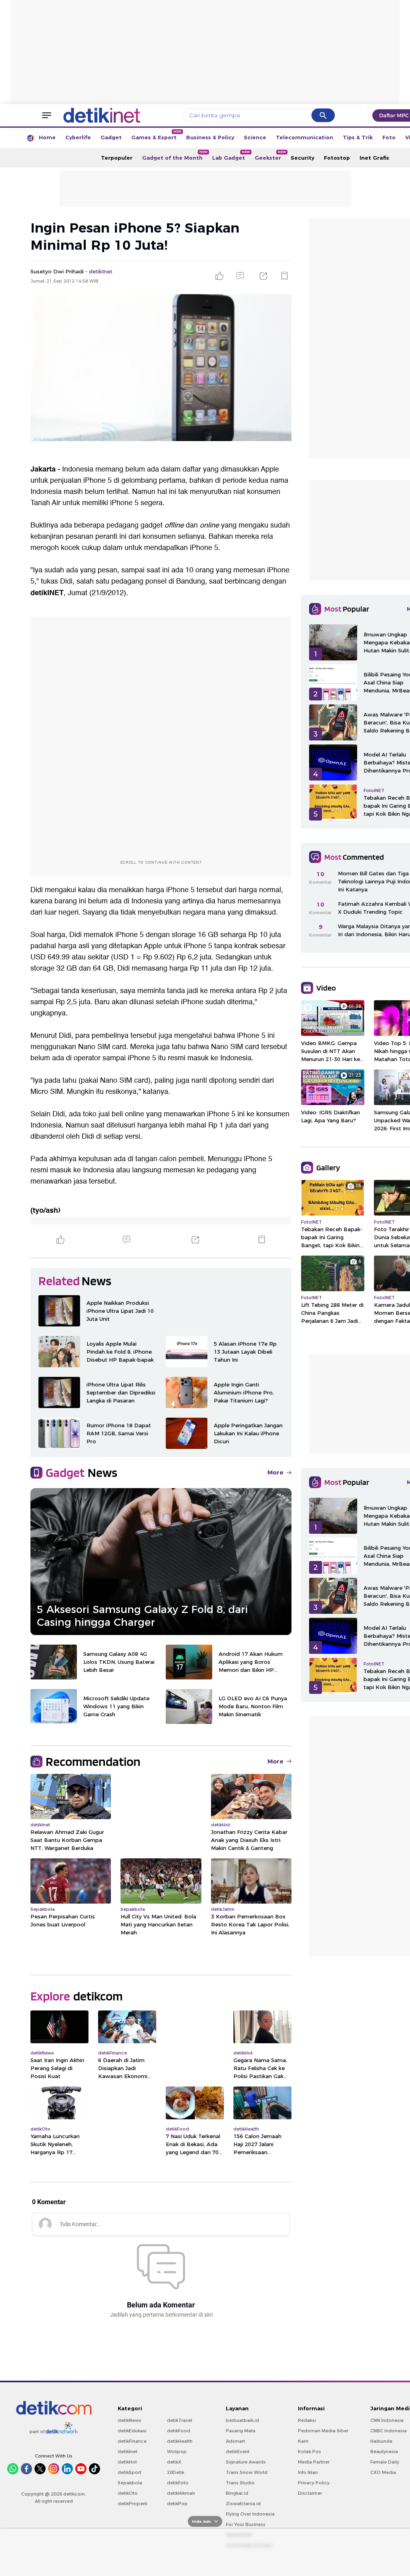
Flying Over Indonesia (250, 2514)
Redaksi (307, 2420)
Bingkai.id (237, 2493)
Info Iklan (308, 2472)
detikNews (130, 2420)
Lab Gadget (231, 155)
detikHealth (180, 2441)
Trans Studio (240, 2483)
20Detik (176, 2472)
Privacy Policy (314, 2483)
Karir (303, 2441)
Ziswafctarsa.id (243, 2504)
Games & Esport (156, 135)
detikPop (177, 2504)
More (275, 1473)
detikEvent (238, 2452)
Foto (389, 137)
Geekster (270, 155)
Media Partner (314, 2462)
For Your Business (246, 2524)
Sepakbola (130, 2483)
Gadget (111, 137)
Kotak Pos (310, 2452)
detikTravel (180, 2420)
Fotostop (337, 158)
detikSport (130, 2472)
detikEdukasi (132, 2431)
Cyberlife (78, 137)
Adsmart (235, 2441)
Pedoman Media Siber (323, 2431)
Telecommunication (304, 137)
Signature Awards (246, 2462)
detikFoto (178, 2483)
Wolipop (177, 2452)
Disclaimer (310, 2493)
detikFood (179, 2431)
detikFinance (132, 2441)
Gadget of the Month (175, 155)
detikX (174, 2462)
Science (255, 137)
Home (47, 137)
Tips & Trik (358, 137)
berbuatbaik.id (242, 2420)
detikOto (128, 2493)
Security (302, 158)
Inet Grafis (374, 158)
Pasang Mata (241, 2431)
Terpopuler (117, 158)
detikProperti (133, 2504)
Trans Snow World (247, 2472)
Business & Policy (210, 137)
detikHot (127, 2462)
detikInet (128, 2452)
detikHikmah (181, 2493)
